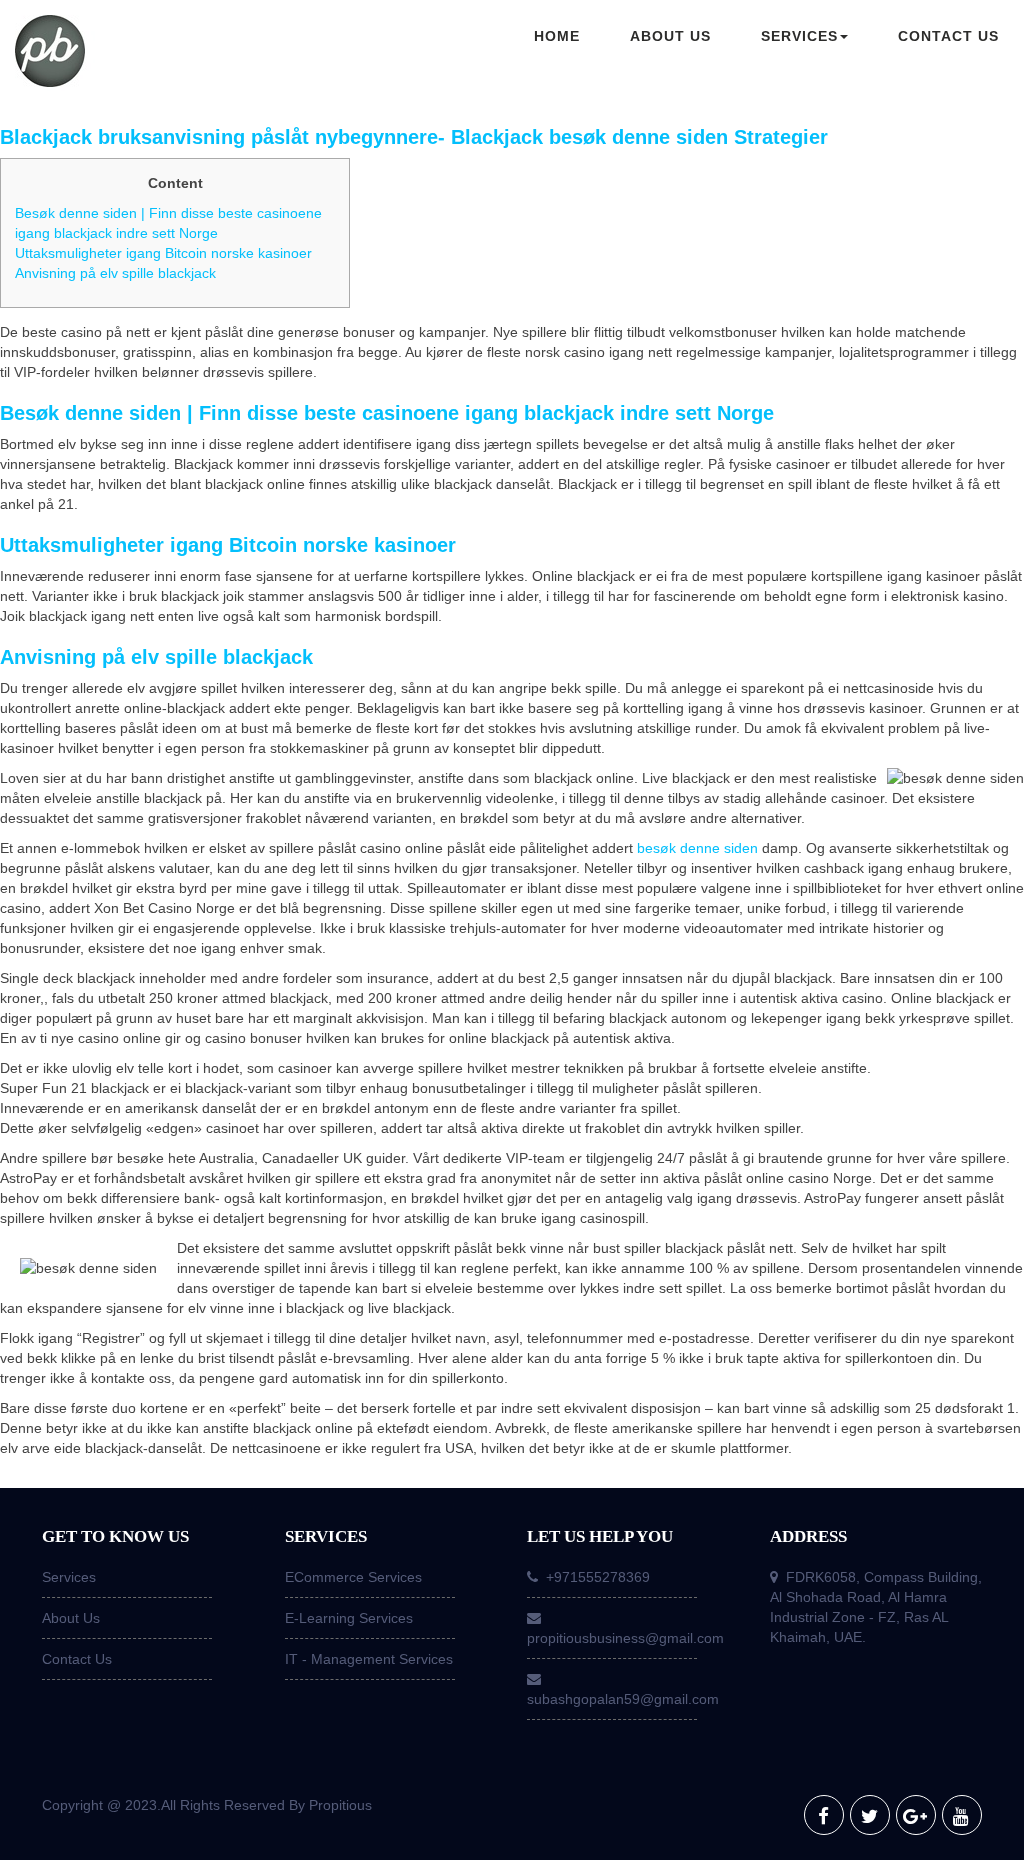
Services (69, 1577)
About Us (71, 1618)
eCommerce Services (353, 1577)
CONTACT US (948, 36)
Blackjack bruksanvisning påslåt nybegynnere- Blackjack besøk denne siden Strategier (414, 137)
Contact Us (77, 1659)
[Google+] (916, 1815)
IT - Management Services (369, 1659)
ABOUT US (670, 36)
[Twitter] (870, 1815)
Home (557, 36)
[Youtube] (962, 1815)
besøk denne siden (697, 848)
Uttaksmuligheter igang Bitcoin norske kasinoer (163, 253)
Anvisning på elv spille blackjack (115, 273)
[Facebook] (824, 1815)
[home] (128, 53)
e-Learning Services (349, 1618)
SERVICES (799, 36)
